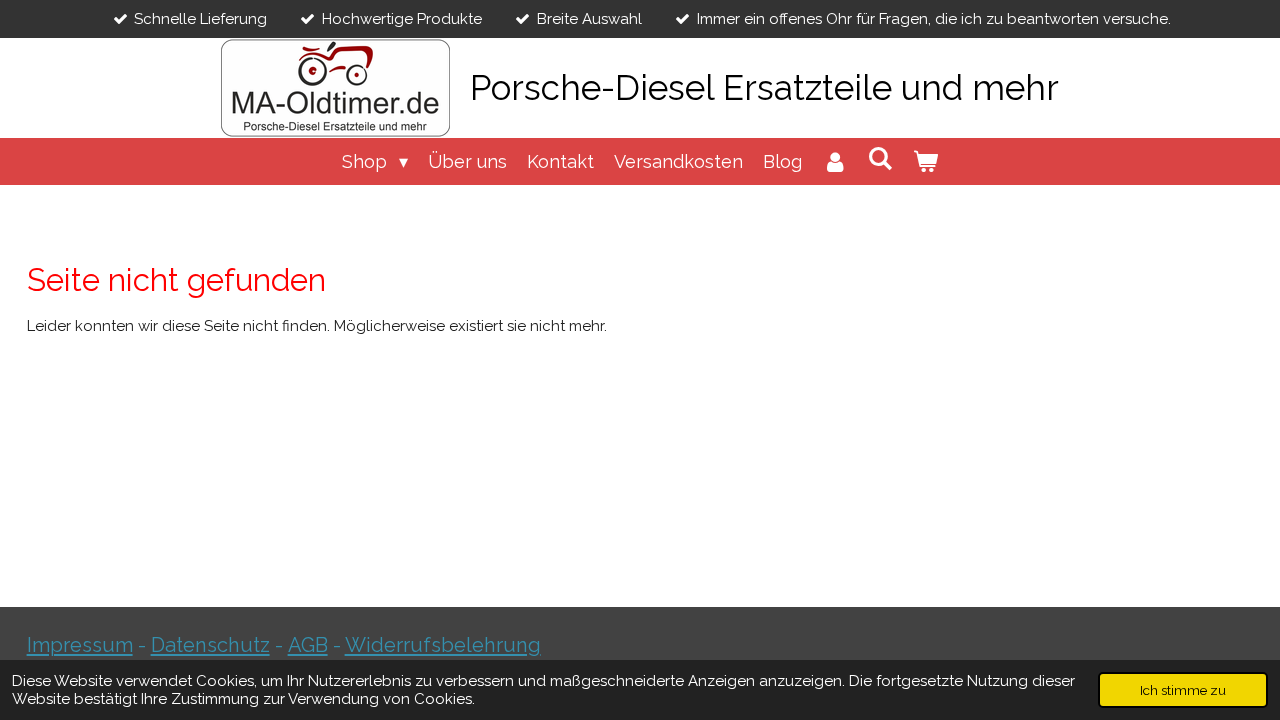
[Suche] (880, 158)
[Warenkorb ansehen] (925, 161)
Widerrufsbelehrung (443, 645)
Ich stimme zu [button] (1183, 690)
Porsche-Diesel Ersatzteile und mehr (764, 87)
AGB (308, 645)
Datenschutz (210, 645)
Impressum (80, 645)
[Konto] (834, 161)
